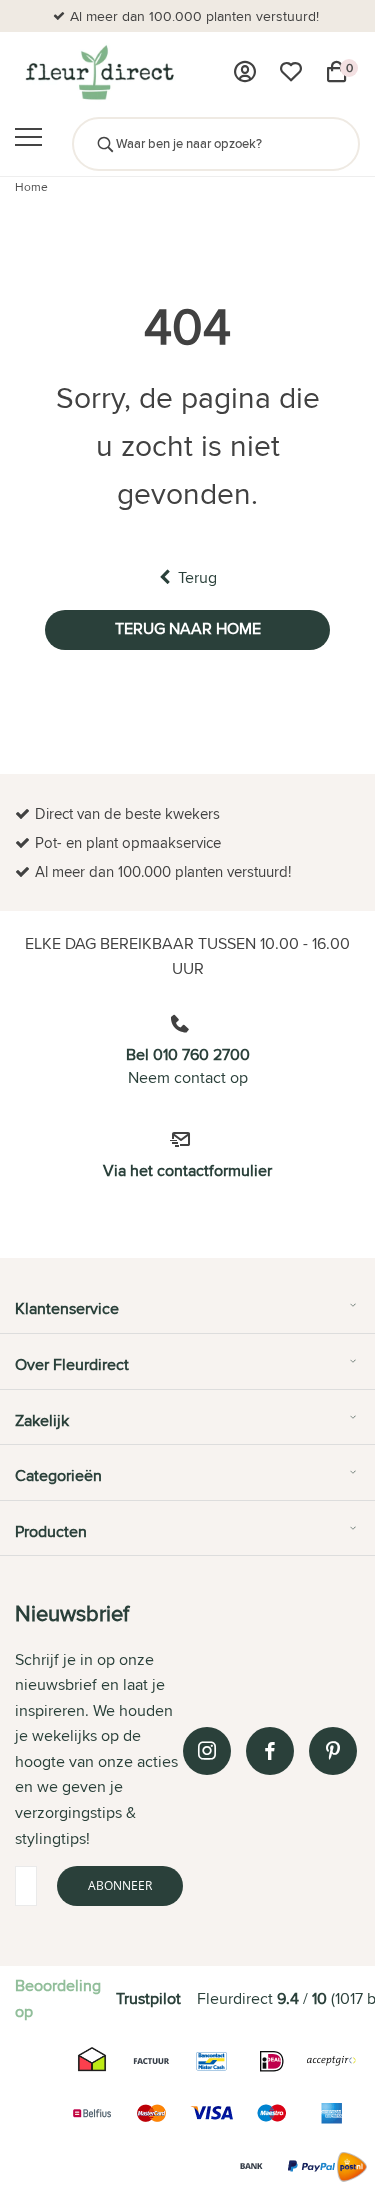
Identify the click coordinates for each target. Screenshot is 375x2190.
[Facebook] (270, 1751)
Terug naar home (188, 628)
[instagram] (207, 1751)
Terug (197, 577)
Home (31, 186)
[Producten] (245, 72)
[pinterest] (333, 1751)
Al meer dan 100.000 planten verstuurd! (194, 16)
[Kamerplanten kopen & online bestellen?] (98, 72)
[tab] (187, 1316)
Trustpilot (148, 1998)
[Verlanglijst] (291, 72)
